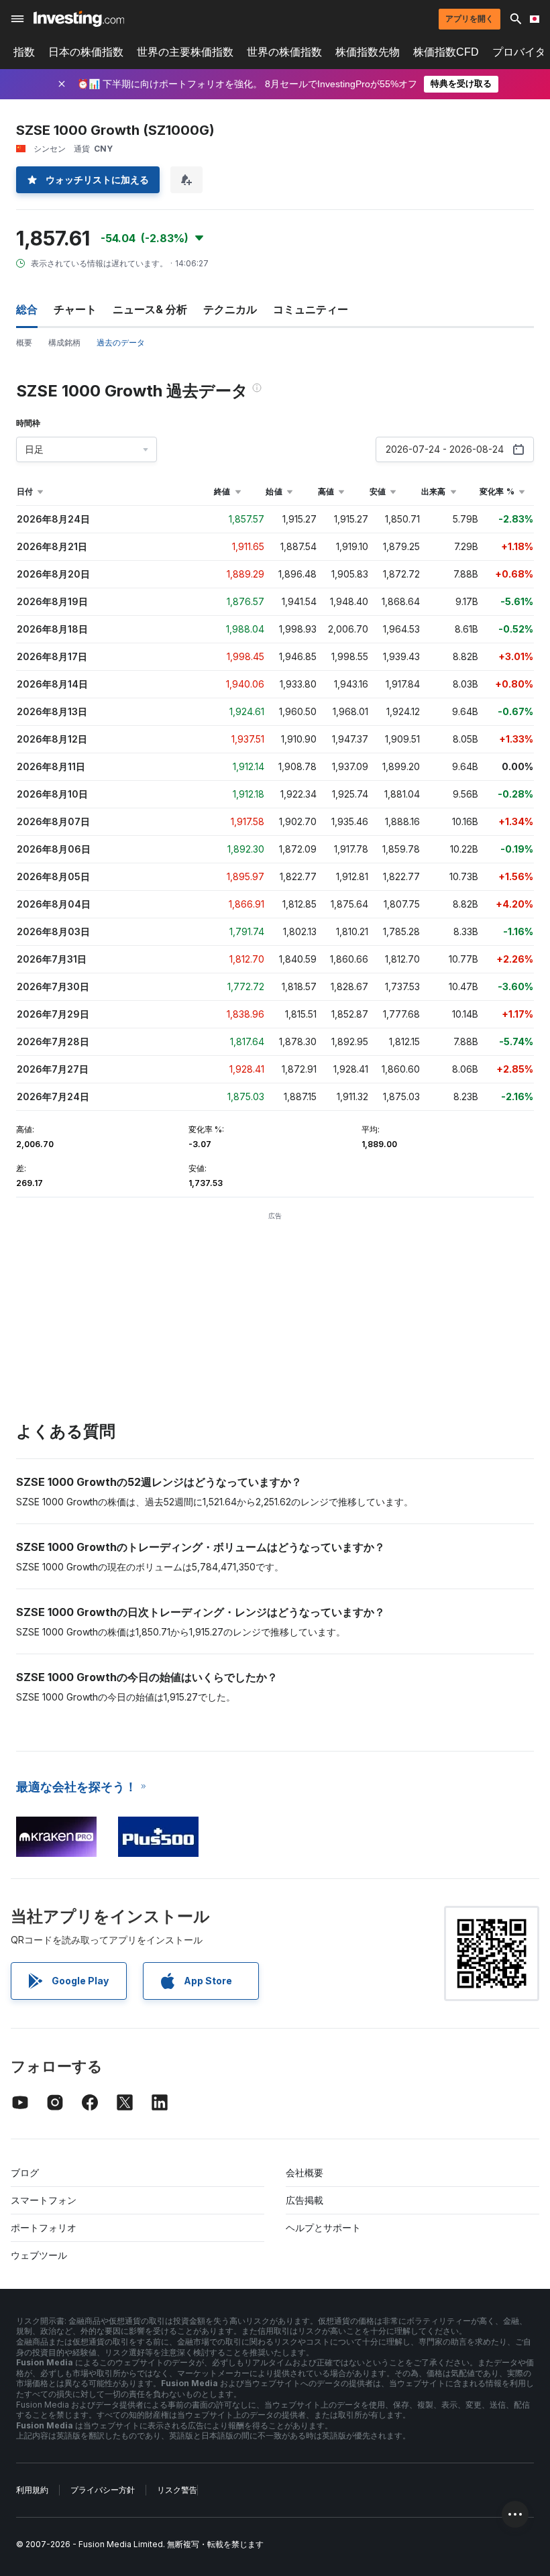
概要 (24, 342)
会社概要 (305, 2172)
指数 (24, 52)
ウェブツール (39, 2255)
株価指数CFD (446, 52)
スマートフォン (44, 2200)
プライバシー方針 (103, 2490)
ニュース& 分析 (150, 309)
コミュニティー (311, 309)
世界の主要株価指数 (185, 52)
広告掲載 (305, 2200)
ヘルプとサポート (323, 2228)
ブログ (25, 2172)
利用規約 (32, 2490)
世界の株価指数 (284, 52)
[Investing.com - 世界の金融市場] (79, 19)
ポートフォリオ (44, 2228)
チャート (75, 309)
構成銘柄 (64, 342)
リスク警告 (177, 2490)
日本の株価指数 (86, 52)
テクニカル (230, 309)
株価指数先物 (368, 52)
